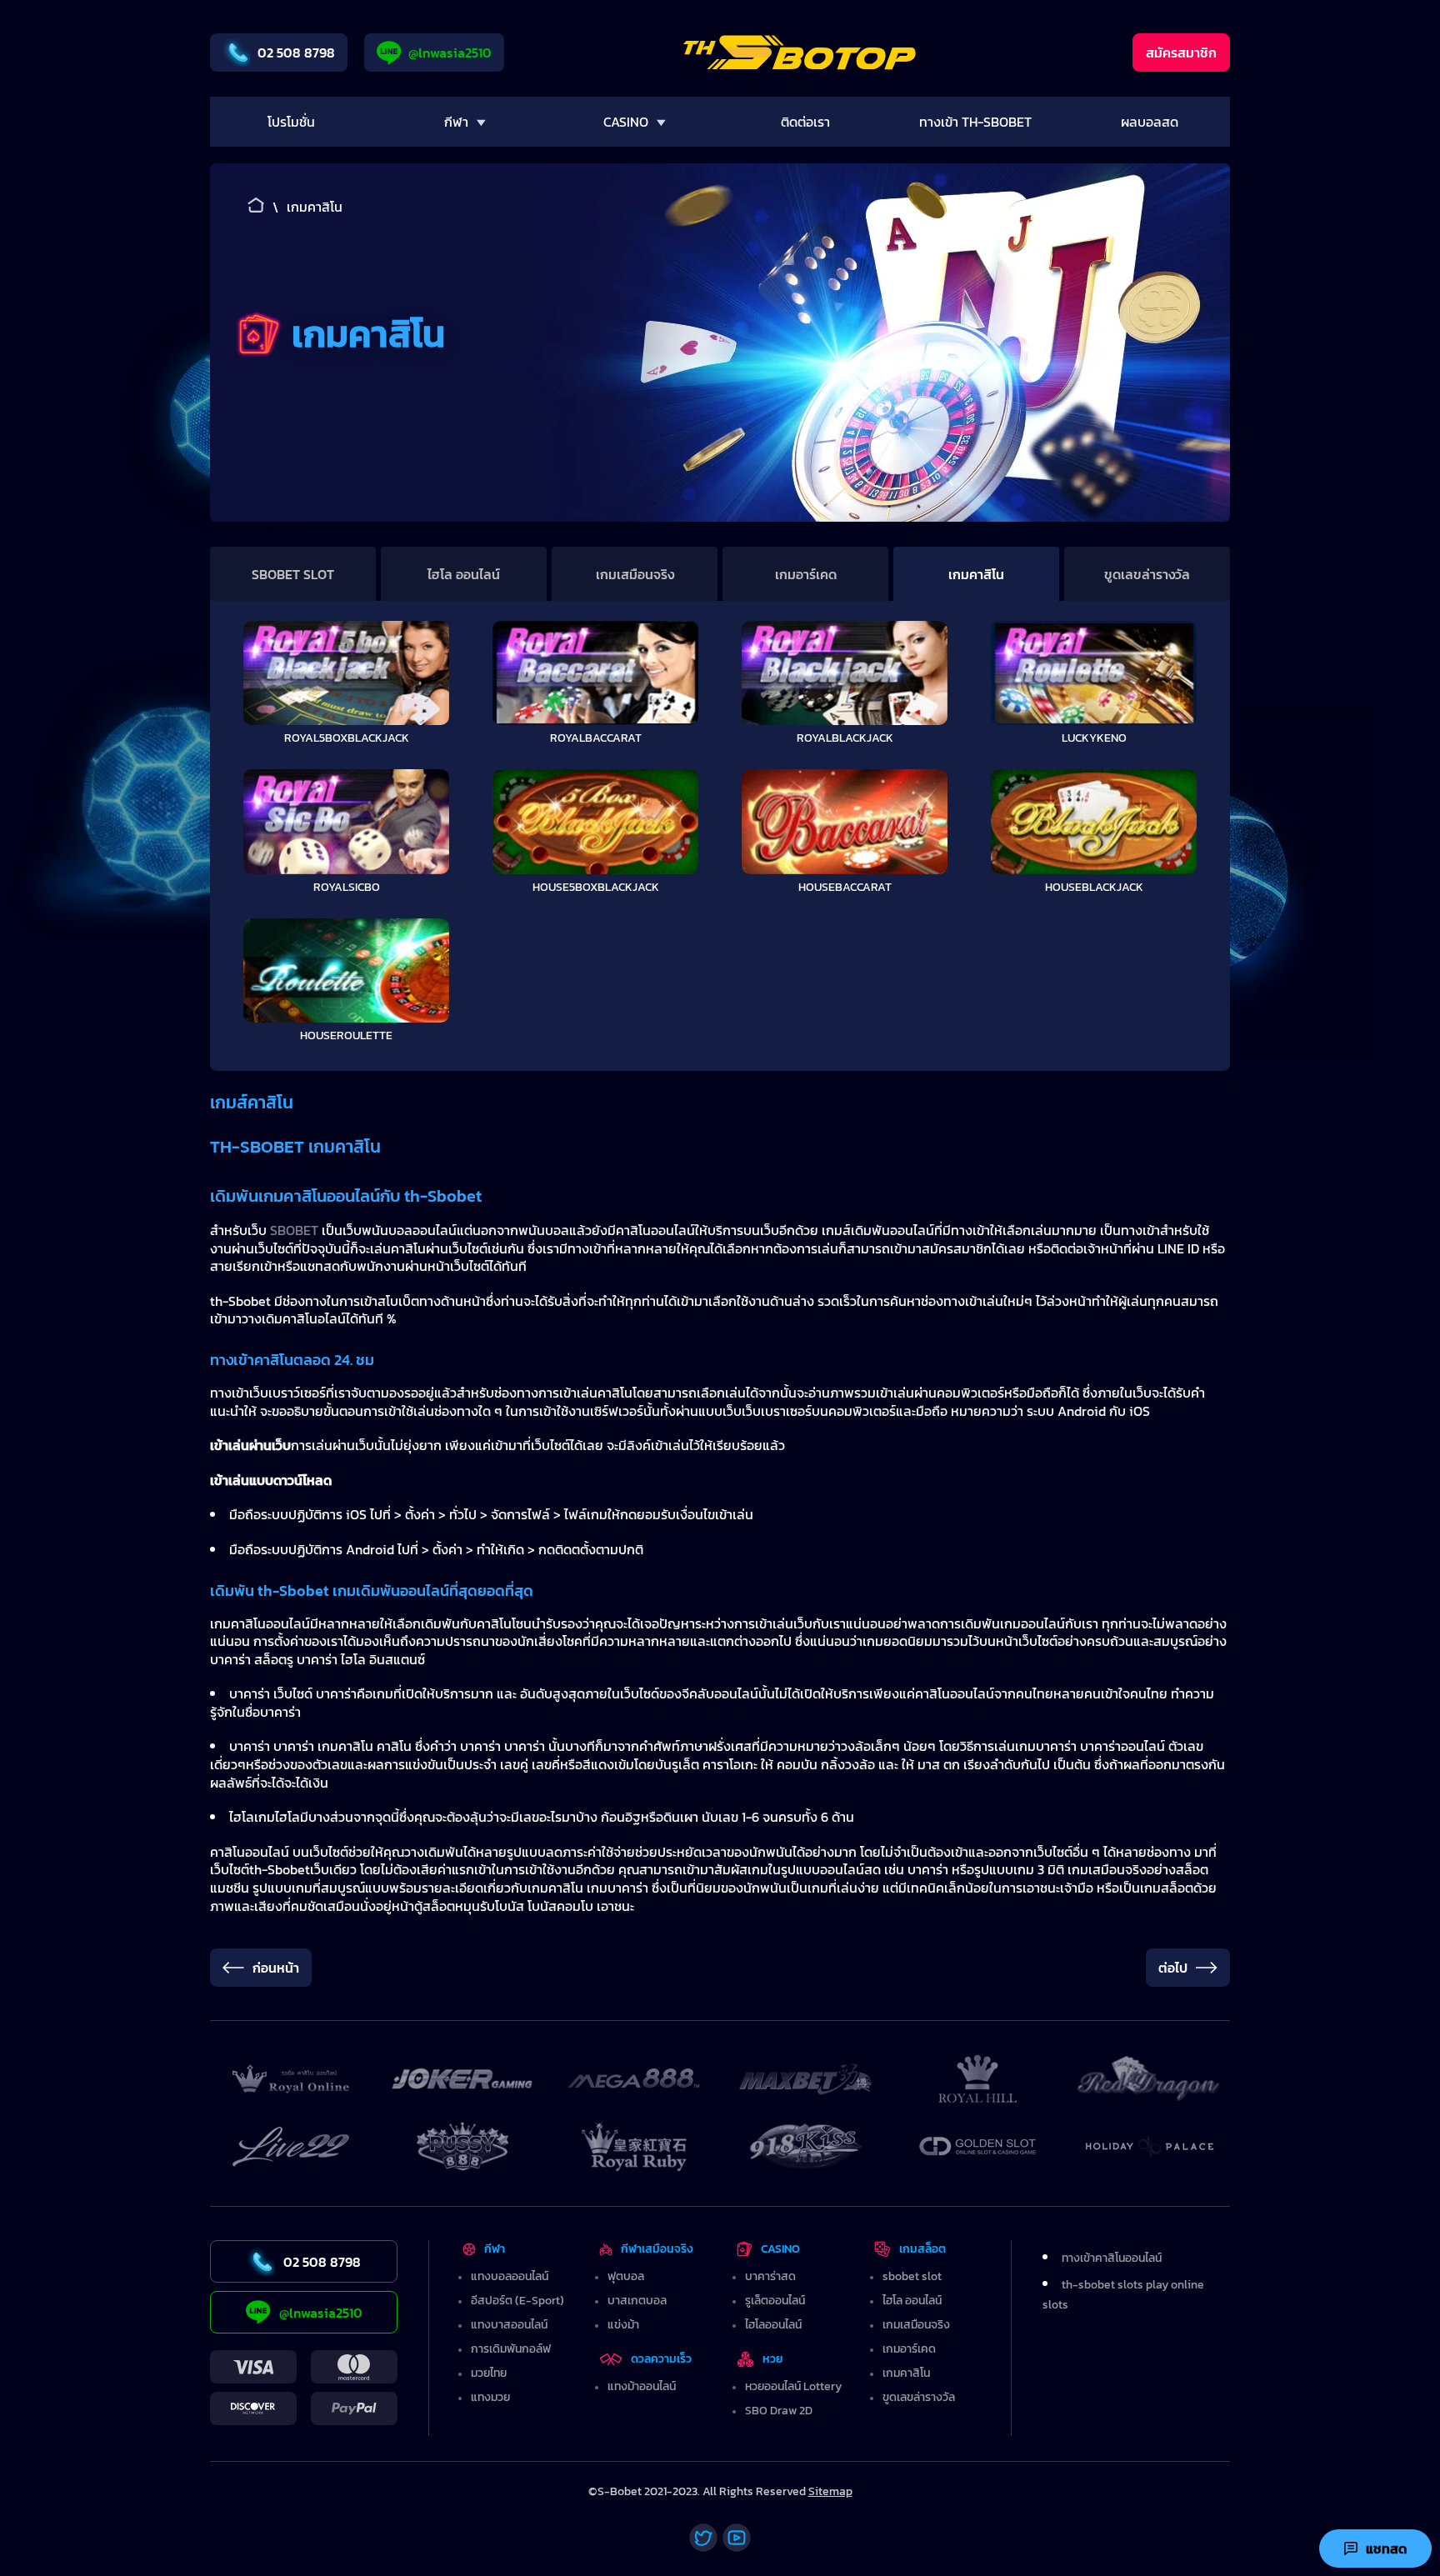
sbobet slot (293, 574)
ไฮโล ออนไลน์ (464, 574)
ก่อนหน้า (276, 1968)
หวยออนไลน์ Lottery (793, 2386)
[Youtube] (737, 2538)
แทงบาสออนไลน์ (509, 2325)
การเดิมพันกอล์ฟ (511, 2349)
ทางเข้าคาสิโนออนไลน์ (1112, 2258)
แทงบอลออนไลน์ (510, 2276)
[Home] (800, 53)
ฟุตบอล (626, 2276)
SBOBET (296, 1230)
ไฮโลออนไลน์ (773, 2325)
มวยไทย (489, 2373)
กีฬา (495, 2249)
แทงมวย (490, 2397)
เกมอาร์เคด (806, 574)
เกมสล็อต (922, 2249)
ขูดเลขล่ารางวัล (1147, 574)
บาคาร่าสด (770, 2276)
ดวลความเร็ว (661, 2359)
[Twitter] (703, 2538)
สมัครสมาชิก (1181, 53)
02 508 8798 (296, 53)
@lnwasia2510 (450, 53)
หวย (773, 2359)
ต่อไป (1173, 1968)
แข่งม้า (623, 2325)
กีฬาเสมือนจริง (657, 2249)
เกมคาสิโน (976, 574)
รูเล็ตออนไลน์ (775, 2301)
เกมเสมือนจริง (635, 574)
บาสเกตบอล (637, 2301)
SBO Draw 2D (779, 2411)
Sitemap (830, 2491)
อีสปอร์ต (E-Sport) (517, 2301)
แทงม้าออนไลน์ (642, 2386)
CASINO (780, 2249)
